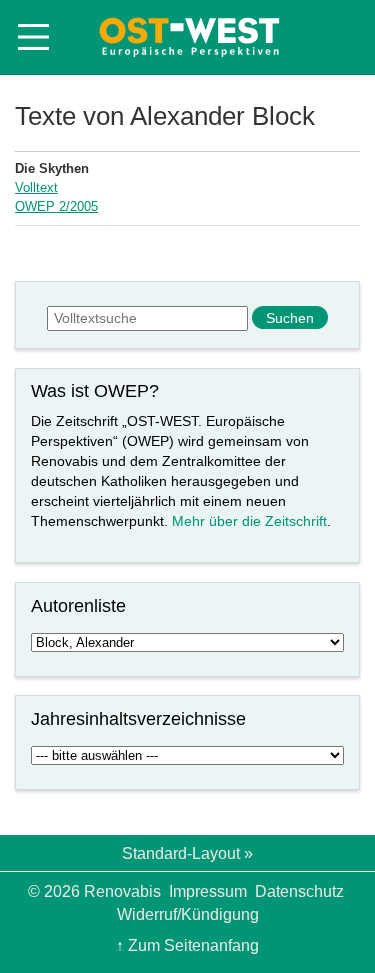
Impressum (208, 891)
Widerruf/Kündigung (188, 914)
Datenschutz (299, 891)
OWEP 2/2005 (56, 206)
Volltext (36, 187)
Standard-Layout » (187, 853)
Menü (34, 37)
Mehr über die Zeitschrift (249, 521)
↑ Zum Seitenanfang (187, 945)
